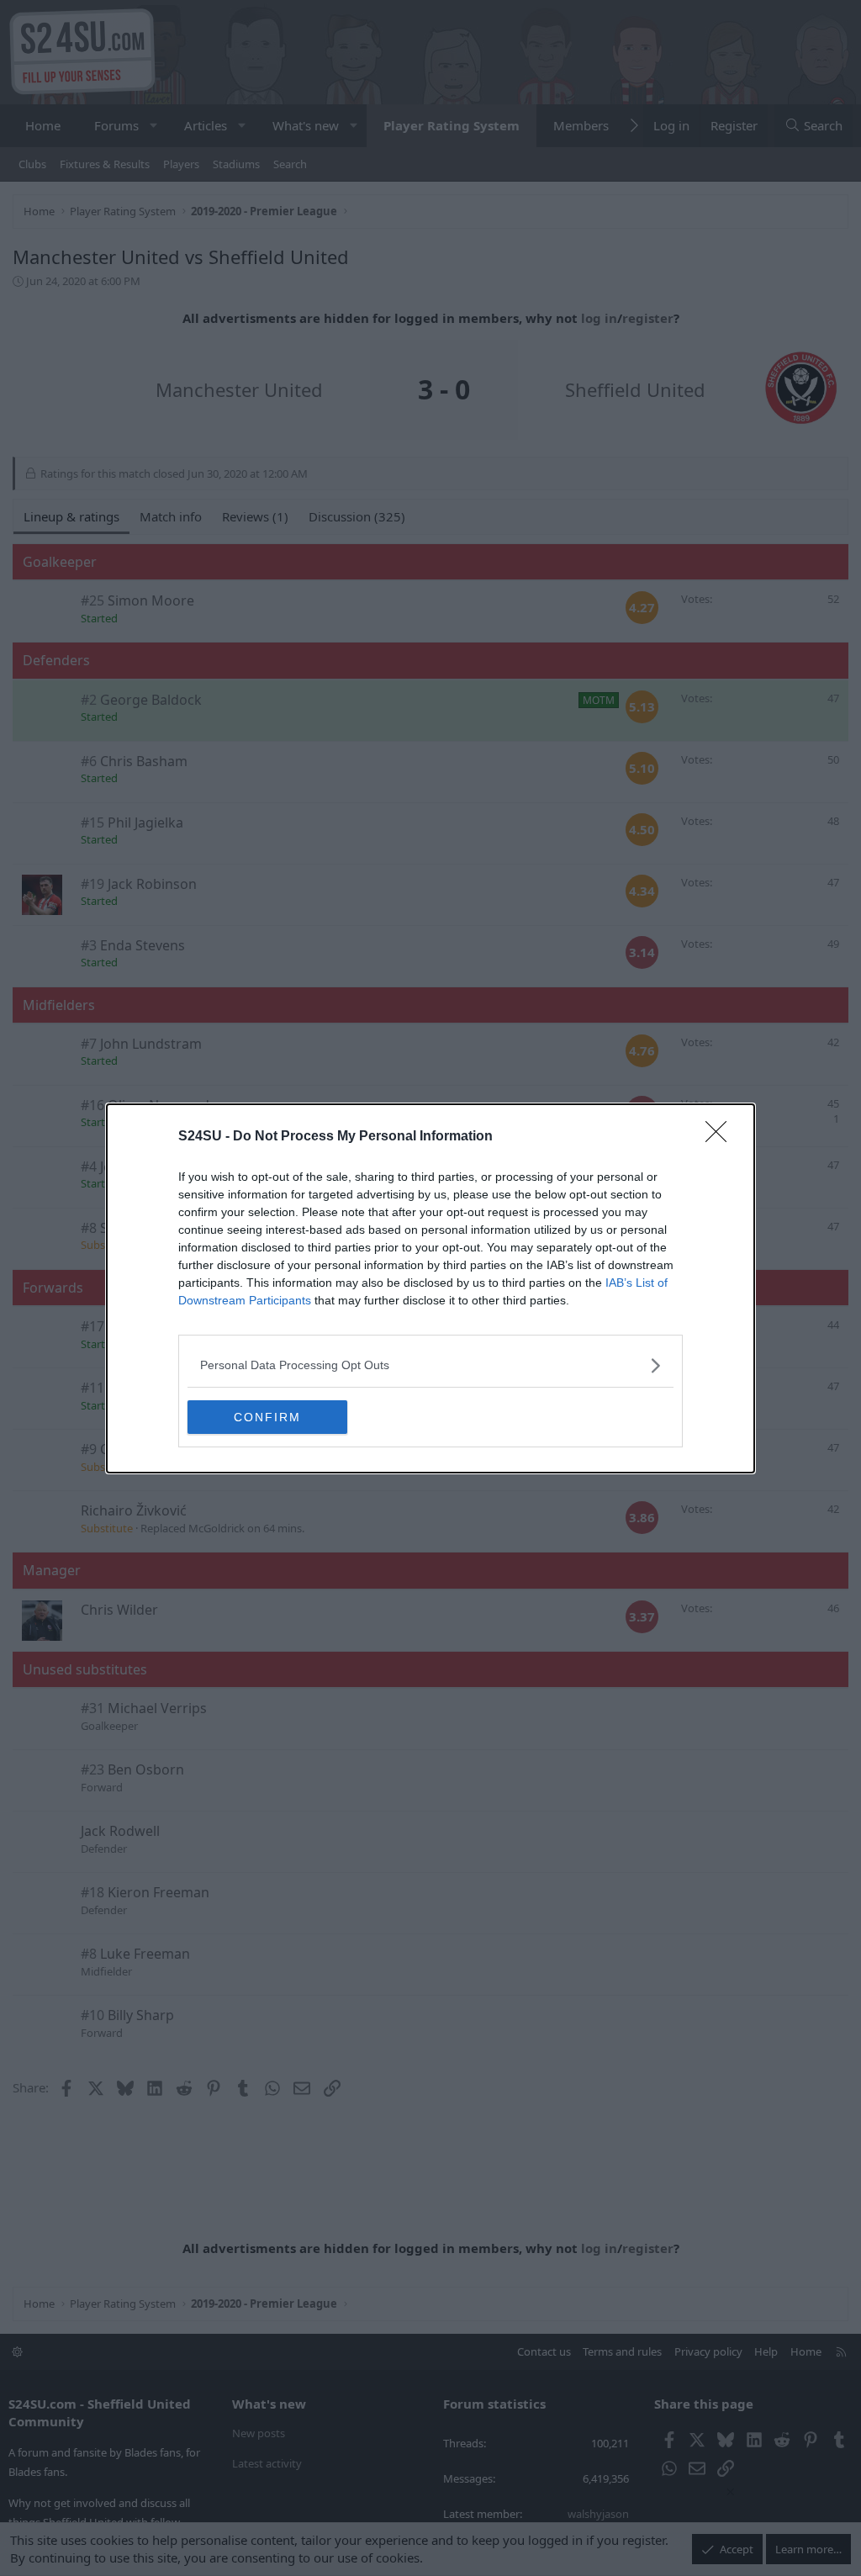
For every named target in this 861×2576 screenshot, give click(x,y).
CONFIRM (267, 1417)
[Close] (721, 1137)
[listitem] (430, 1365)
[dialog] (430, 1288)
